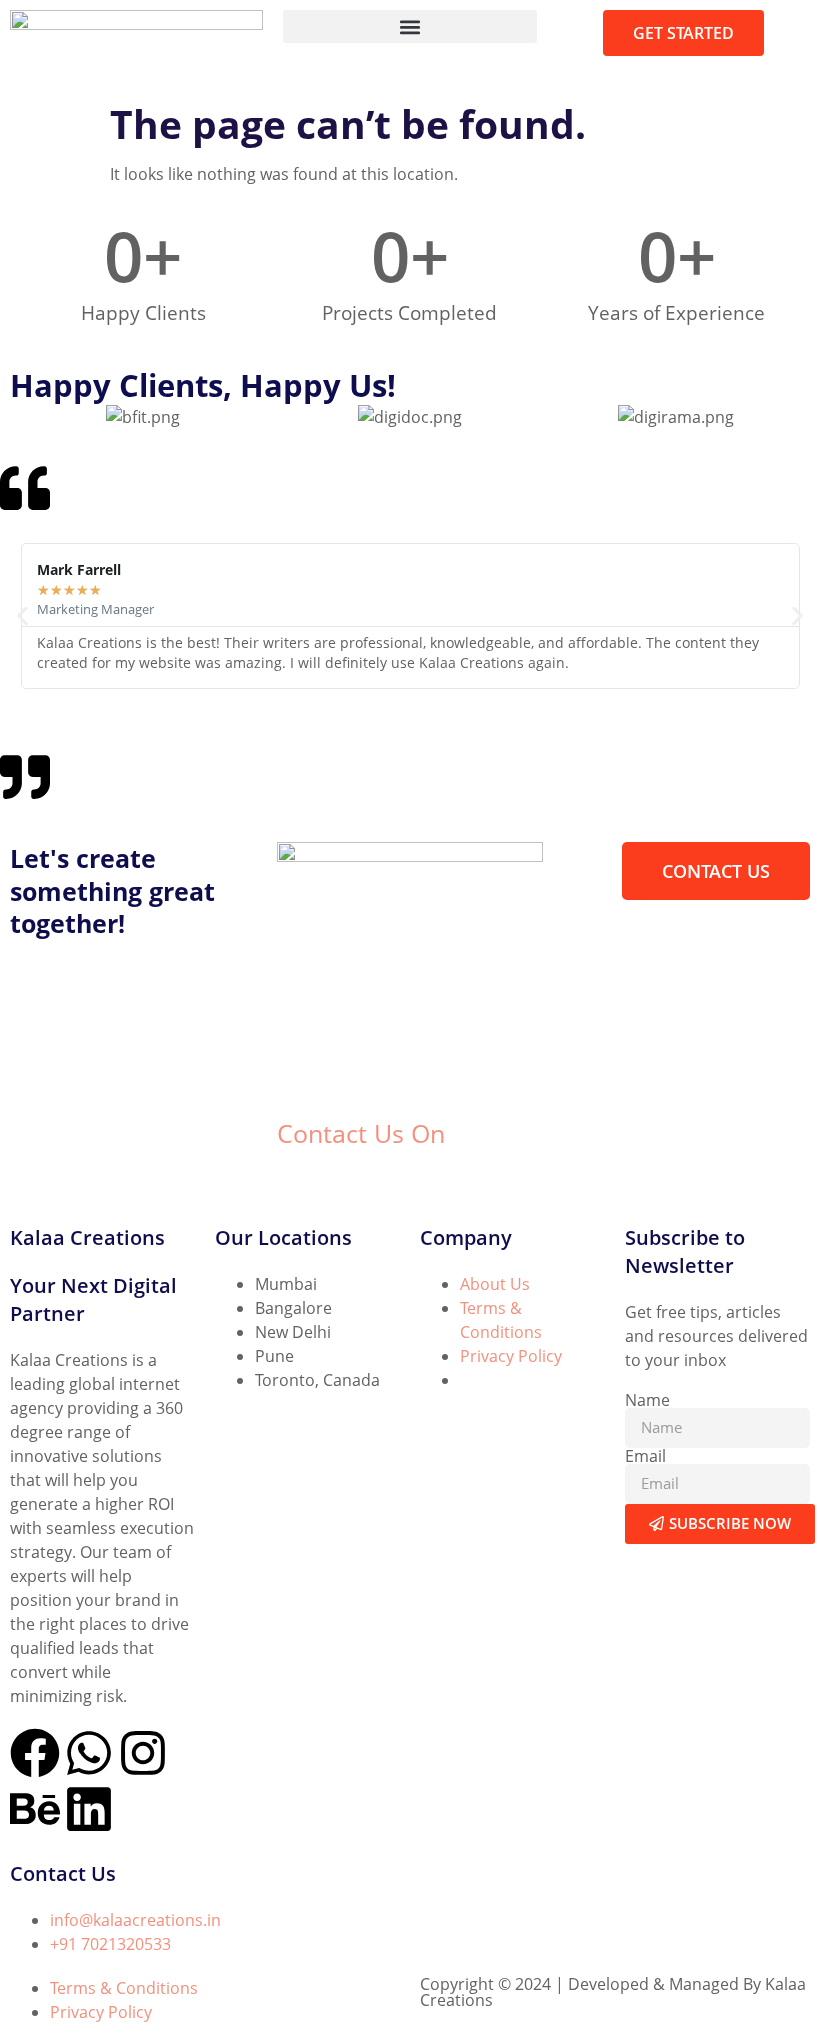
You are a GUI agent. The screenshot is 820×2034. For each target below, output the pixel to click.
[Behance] (35, 1809)
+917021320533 (335, 1178)
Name (647, 1400)
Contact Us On (361, 1133)
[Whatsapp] (89, 1753)
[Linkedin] (89, 1809)
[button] (409, 26)
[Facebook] (35, 1753)
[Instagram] (143, 1753)
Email (645, 1456)
